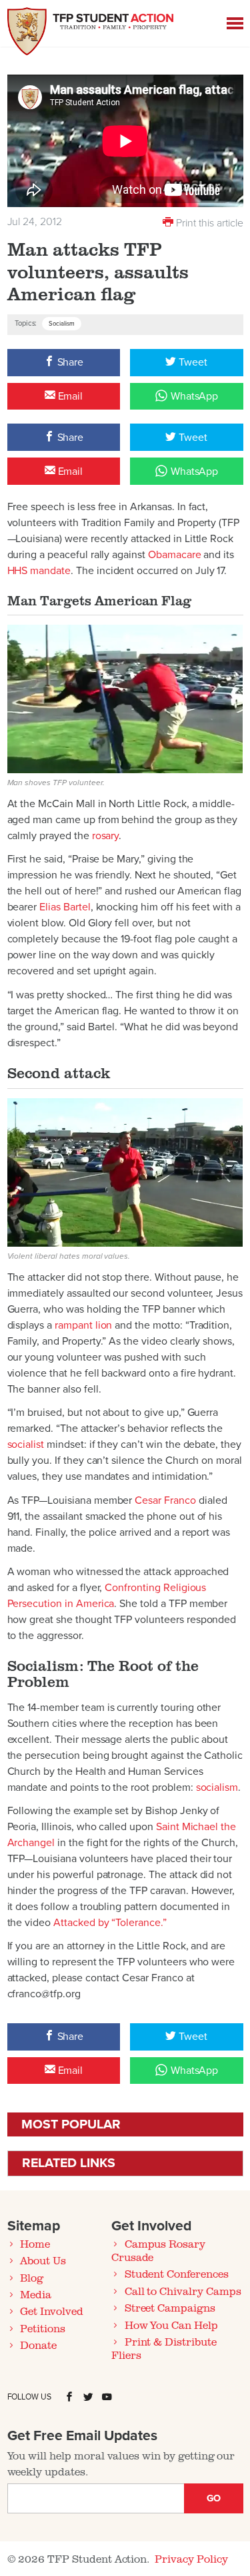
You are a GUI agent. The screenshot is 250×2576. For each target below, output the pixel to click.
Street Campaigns (170, 2308)
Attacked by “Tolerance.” (110, 1923)
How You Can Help (171, 2325)
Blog (32, 2278)
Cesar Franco (165, 1500)
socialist (26, 1445)
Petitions (43, 2328)
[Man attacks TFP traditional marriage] (125, 698)
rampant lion (83, 1325)
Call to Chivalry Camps (183, 2291)
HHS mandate (39, 571)
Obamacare (175, 555)
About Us (43, 2260)
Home (35, 2244)
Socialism (62, 324)
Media (36, 2294)
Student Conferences (177, 2274)
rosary (106, 836)
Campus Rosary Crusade (158, 2250)
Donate (38, 2345)
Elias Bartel (65, 907)
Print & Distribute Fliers (164, 2348)
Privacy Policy (191, 2559)
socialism (217, 1787)
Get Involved (51, 2311)
